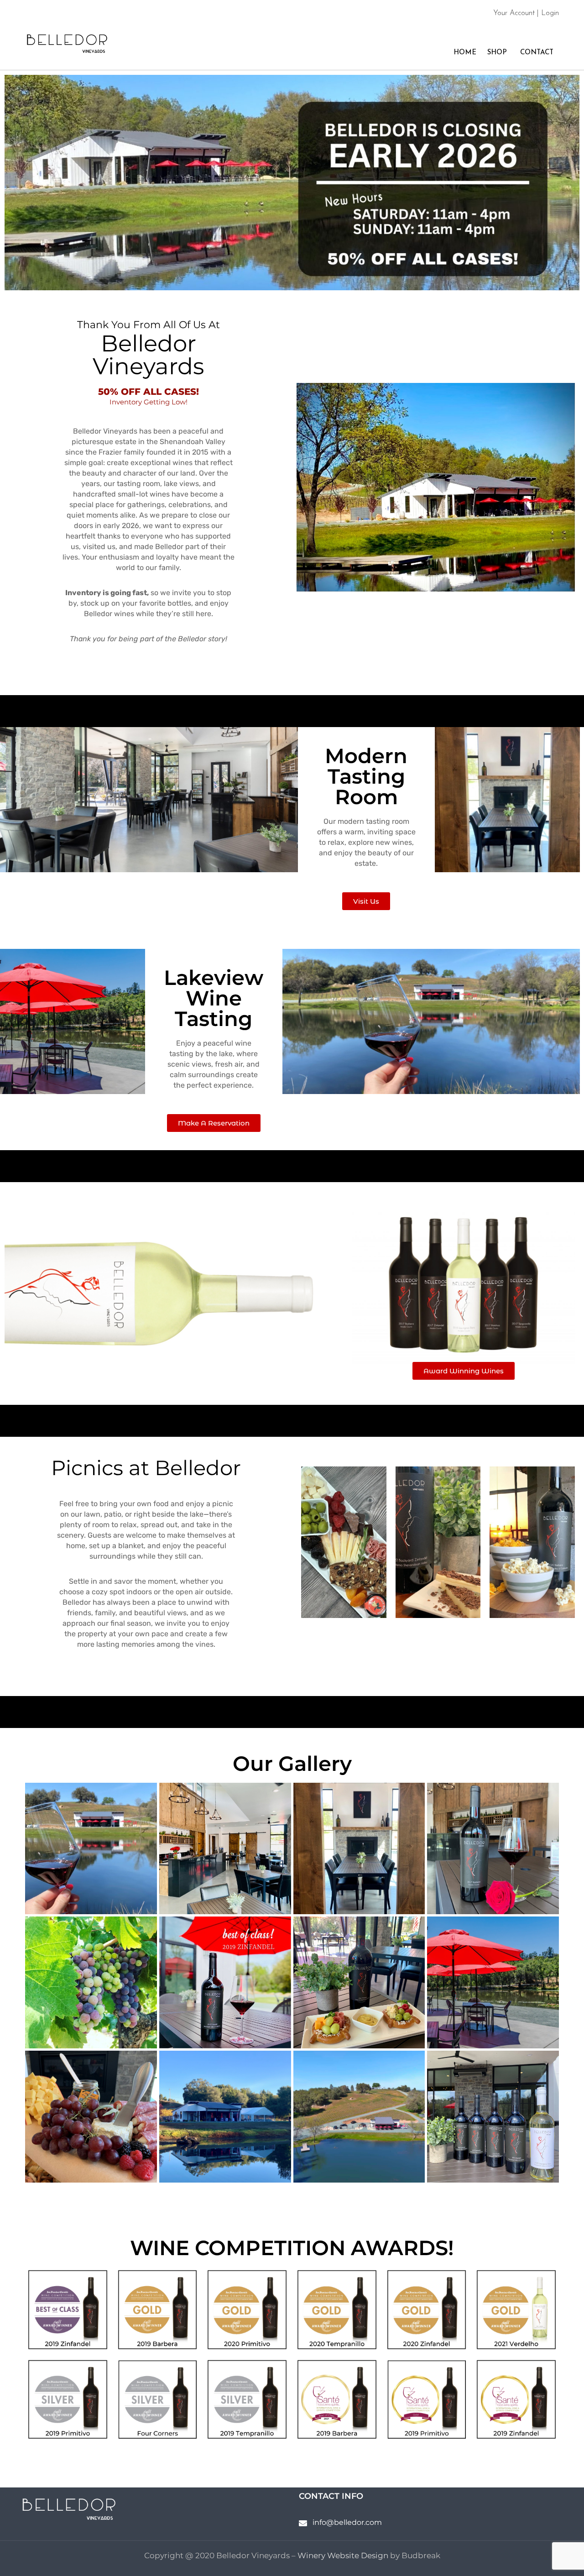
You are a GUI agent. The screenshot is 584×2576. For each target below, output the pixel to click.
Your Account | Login (526, 13)
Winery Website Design (343, 2555)
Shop (497, 53)
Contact (536, 53)
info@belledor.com (347, 2522)
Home (464, 53)
